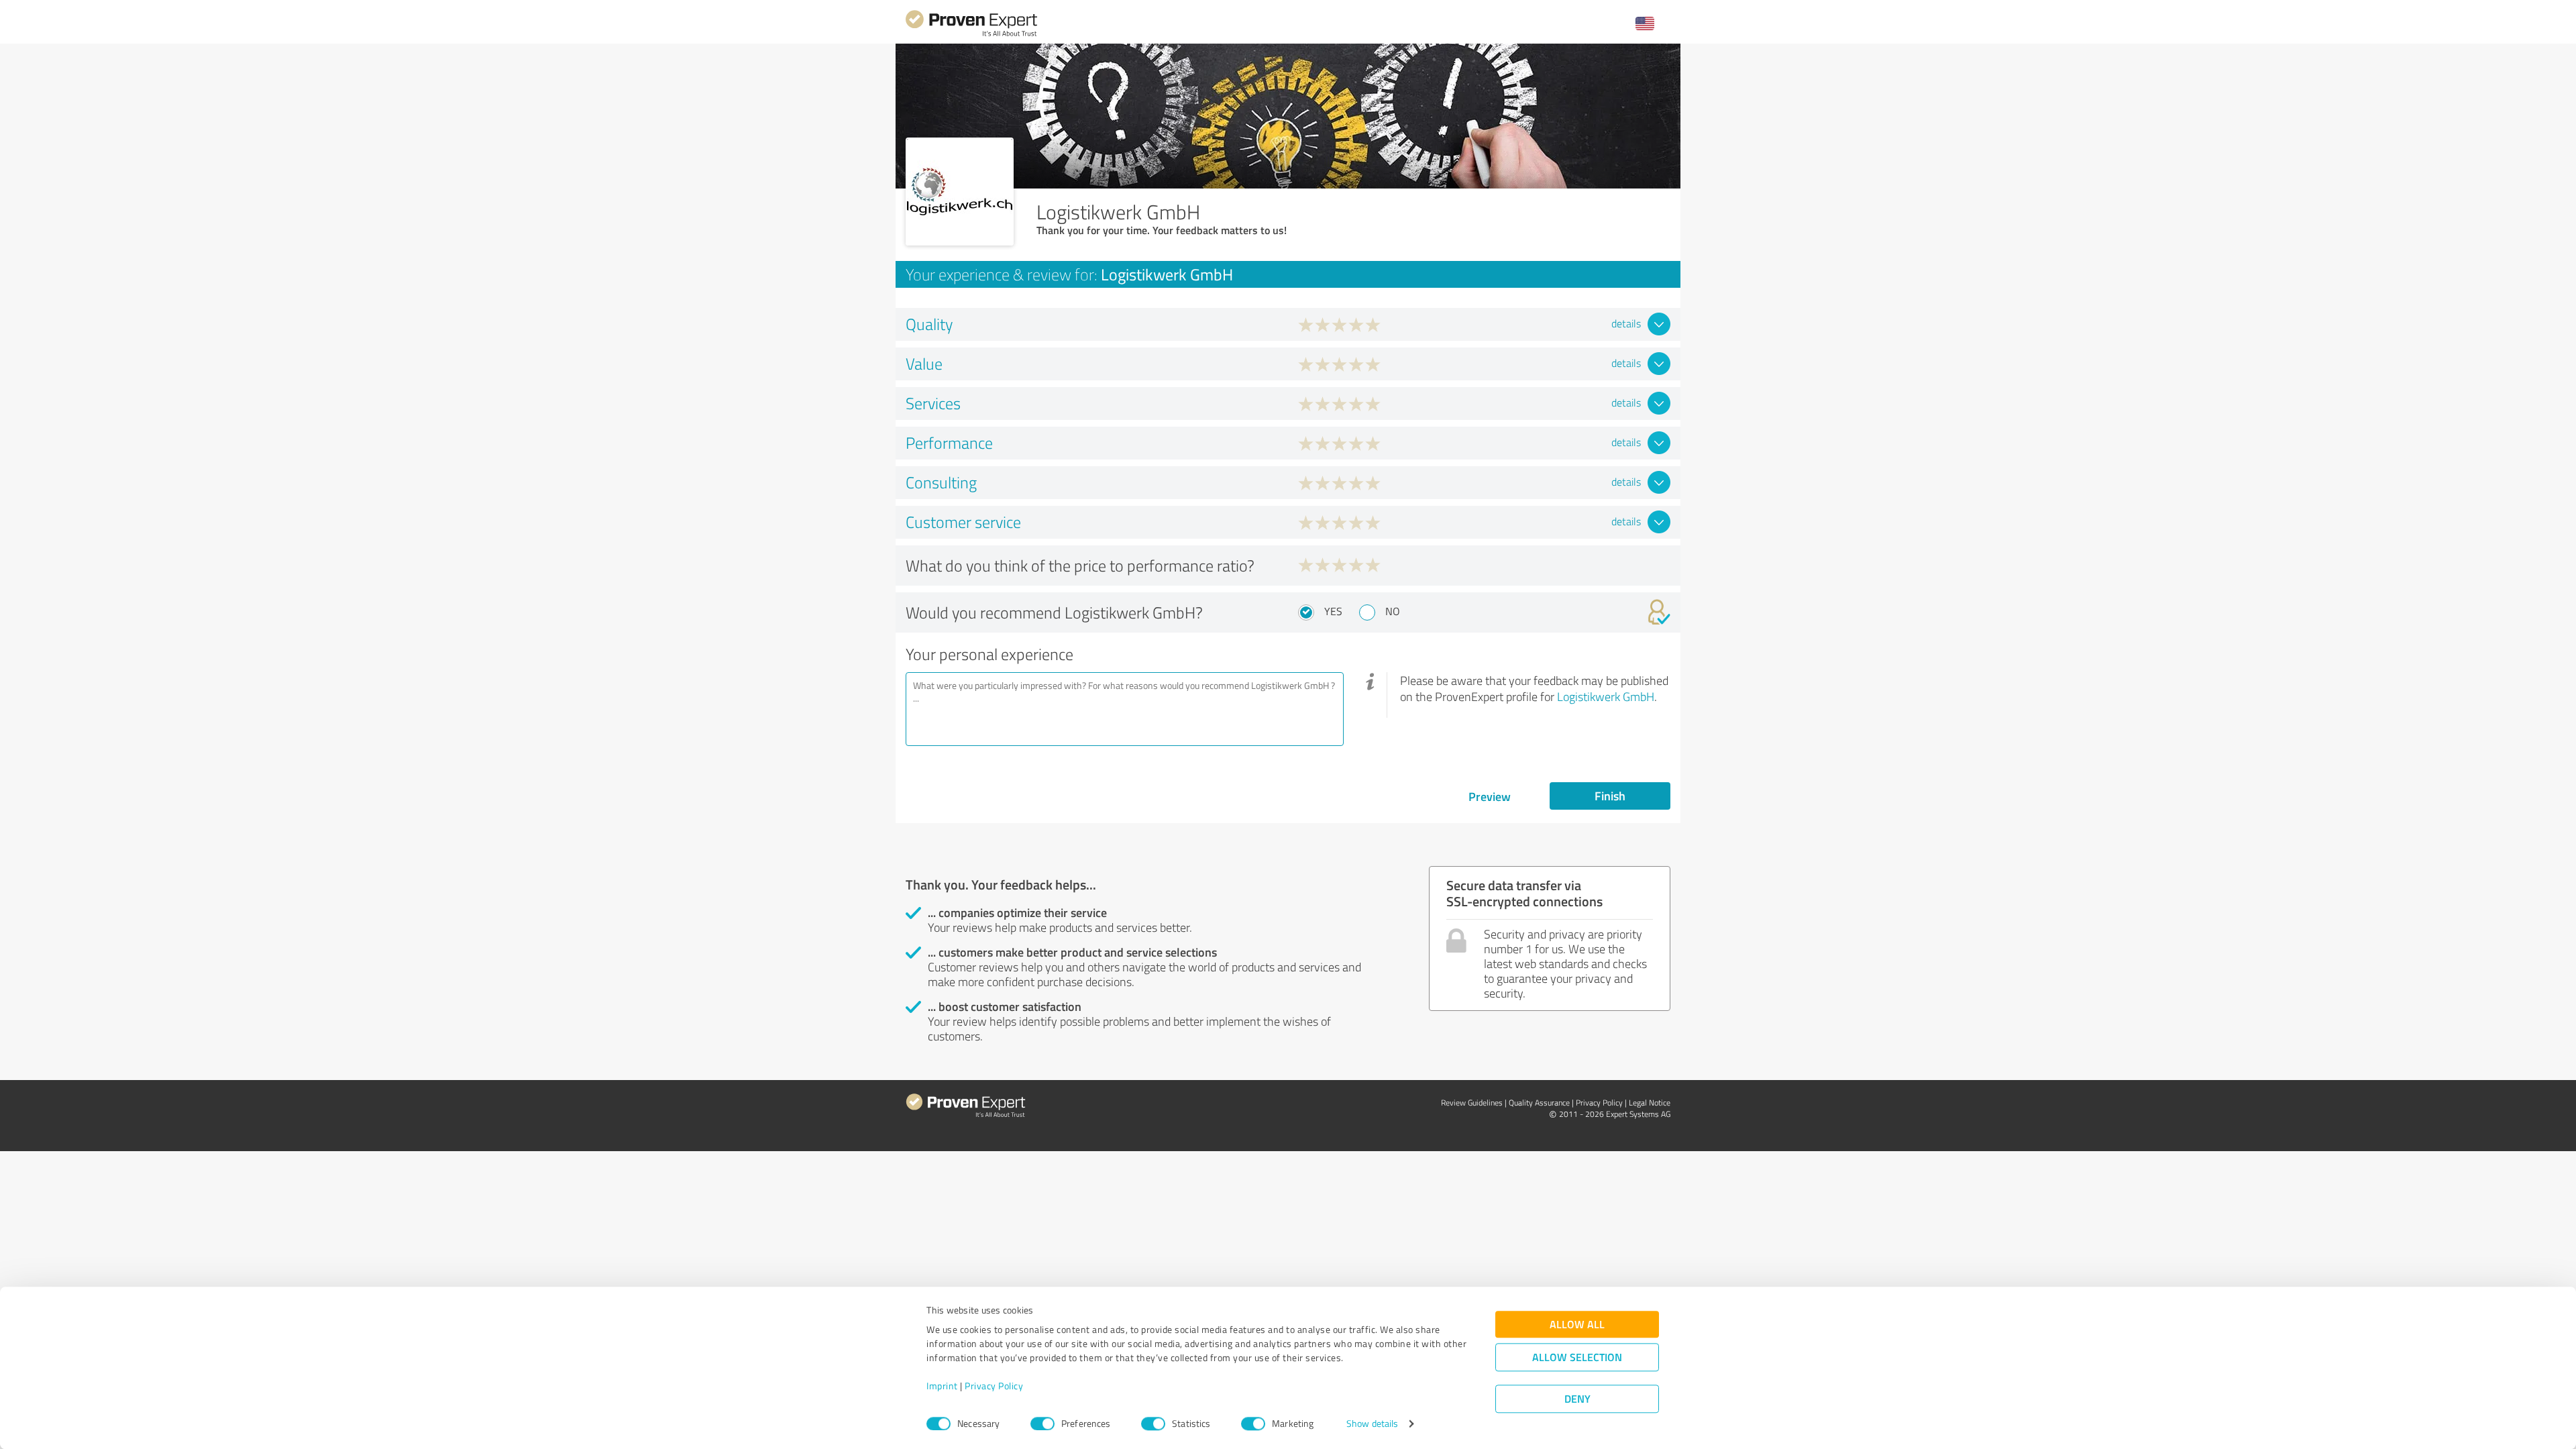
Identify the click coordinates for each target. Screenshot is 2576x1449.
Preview (1490, 796)
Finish (1610, 796)
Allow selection (1577, 1357)
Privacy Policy (994, 1386)
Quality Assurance (1539, 1103)
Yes (1333, 611)
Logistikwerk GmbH (1606, 696)
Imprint (942, 1386)
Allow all (1577, 1325)
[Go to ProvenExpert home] (971, 35)
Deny (1577, 1399)
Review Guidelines (1472, 1103)
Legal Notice (1650, 1103)
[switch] (1042, 1424)
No (1393, 611)
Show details (1372, 1424)
